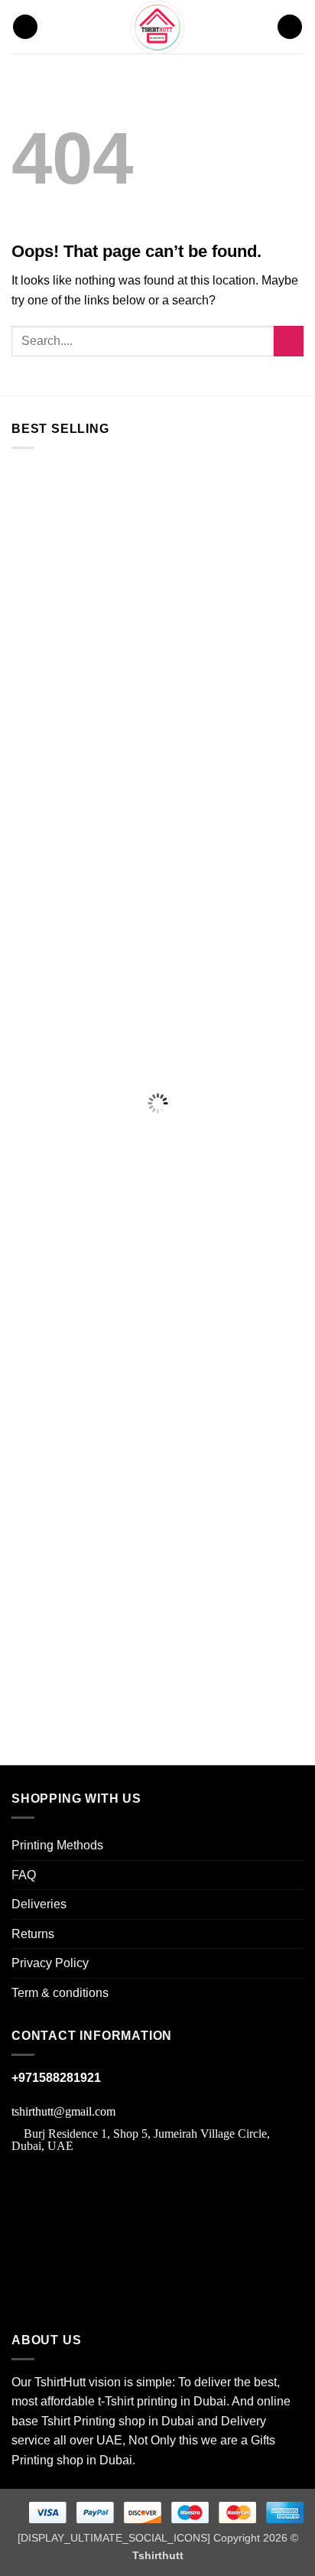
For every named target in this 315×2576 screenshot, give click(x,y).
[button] (25, 27)
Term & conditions (60, 1993)
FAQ (24, 1875)
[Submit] (289, 341)
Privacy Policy (50, 1963)
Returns (33, 1934)
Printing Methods (57, 1845)
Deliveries (39, 1904)
